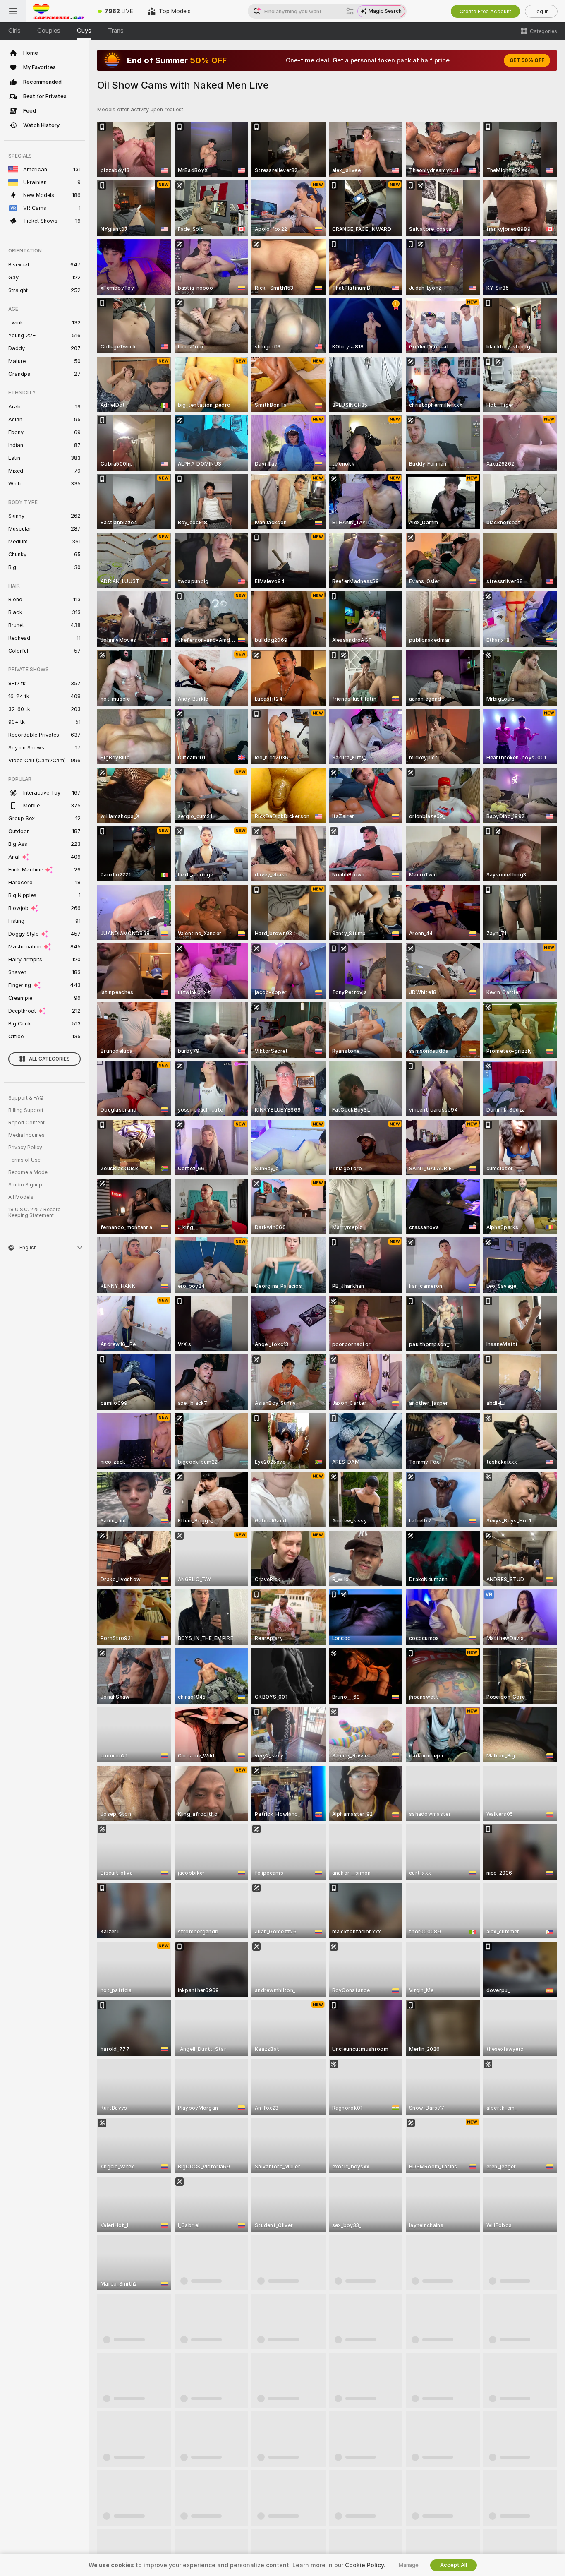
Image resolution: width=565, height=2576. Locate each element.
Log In (541, 11)
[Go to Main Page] (59, 11)
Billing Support (26, 1110)
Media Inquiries (26, 1135)
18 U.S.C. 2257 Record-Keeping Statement (36, 1212)
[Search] (350, 11)
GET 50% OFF (527, 60)
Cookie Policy (364, 2565)
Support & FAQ (26, 1098)
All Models (21, 1197)
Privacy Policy (25, 1148)
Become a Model (29, 1172)
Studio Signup (25, 1185)
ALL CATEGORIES (49, 1059)
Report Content (26, 1123)
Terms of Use (24, 1160)
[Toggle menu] (13, 11)
